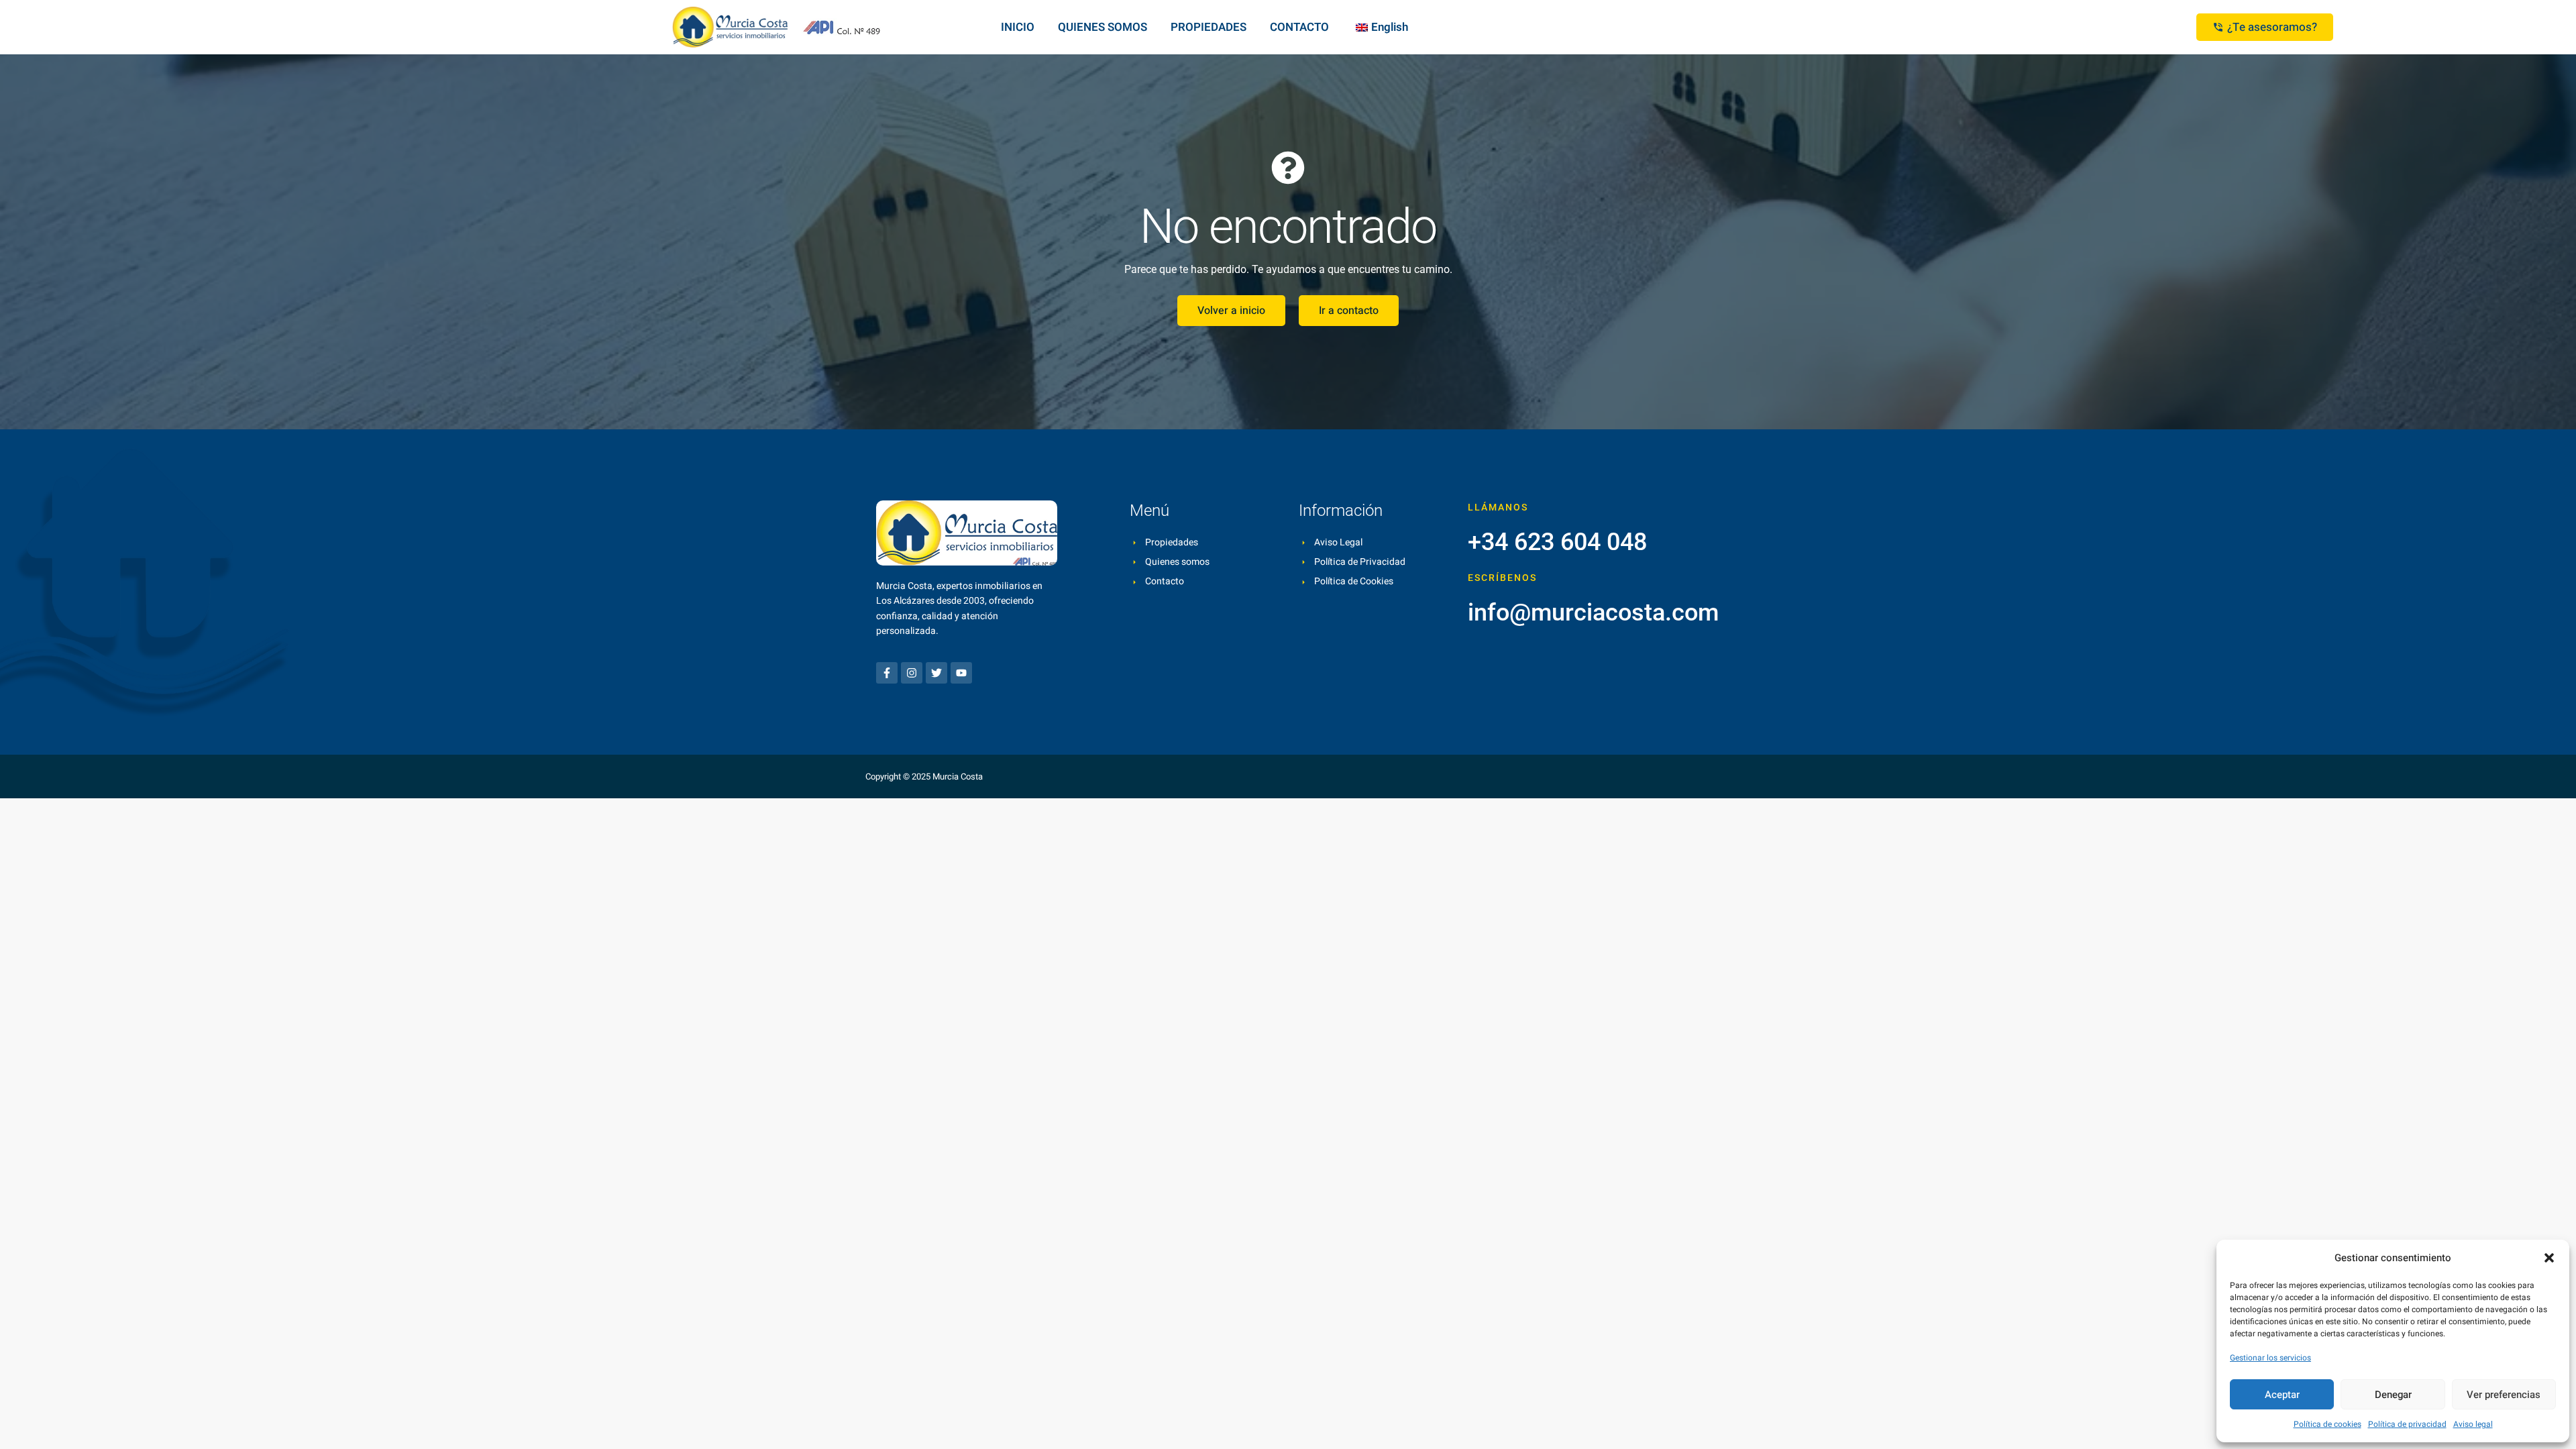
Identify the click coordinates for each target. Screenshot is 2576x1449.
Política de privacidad (2407, 1424)
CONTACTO (1299, 27)
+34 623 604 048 (1557, 542)
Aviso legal (2473, 1424)
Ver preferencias (2504, 1395)
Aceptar (2282, 1395)
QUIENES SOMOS (1103, 27)
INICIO (1018, 27)
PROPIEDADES (1209, 27)
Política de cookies (2327, 1424)
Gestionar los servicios (2270, 1358)
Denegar (2393, 1395)
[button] (2549, 1258)
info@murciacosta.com (1593, 612)
